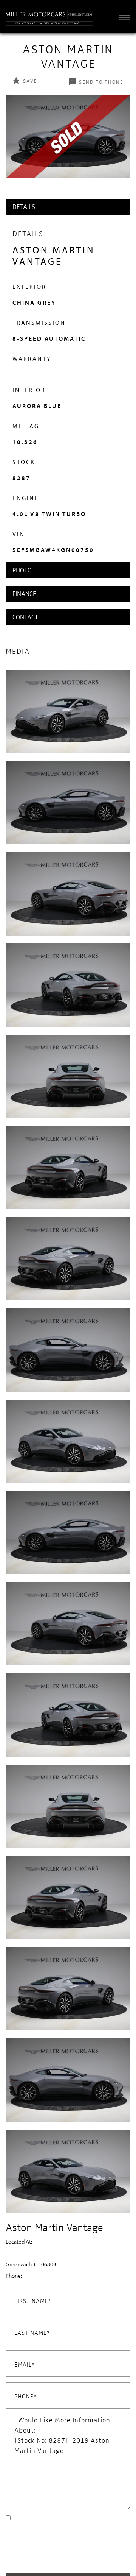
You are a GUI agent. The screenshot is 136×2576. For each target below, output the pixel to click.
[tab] (68, 207)
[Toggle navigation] (123, 18)
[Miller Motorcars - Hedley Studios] (49, 17)
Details (24, 207)
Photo (22, 570)
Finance (24, 593)
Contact (25, 617)
